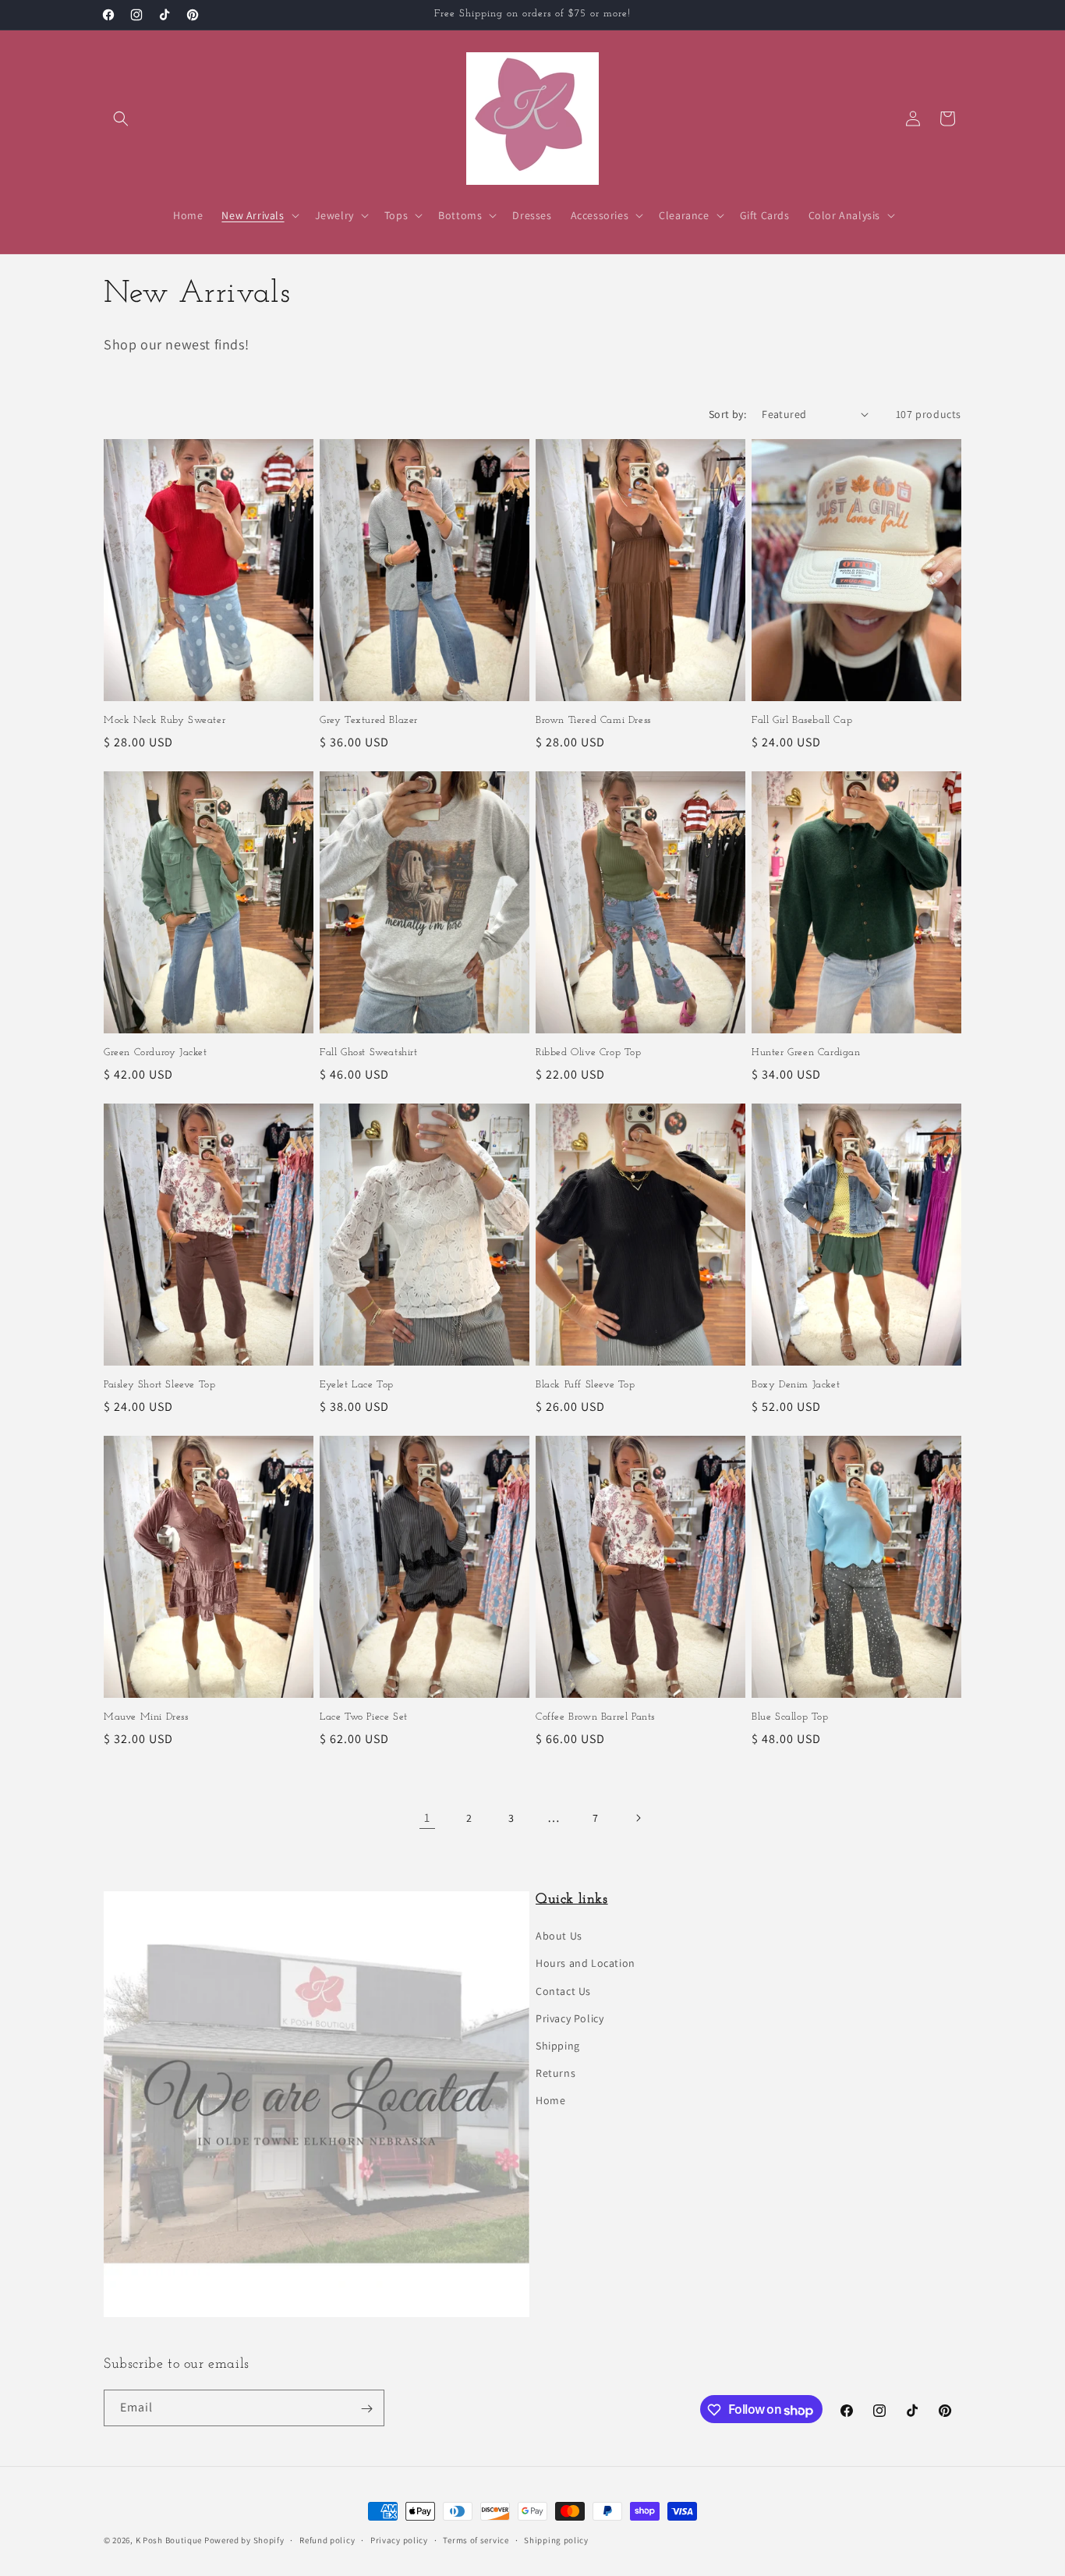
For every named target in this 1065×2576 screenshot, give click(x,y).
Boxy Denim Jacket (796, 1385)
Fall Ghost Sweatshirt (369, 1052)
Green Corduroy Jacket (156, 1052)
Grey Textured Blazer (369, 720)
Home (550, 2101)
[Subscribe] (366, 2409)
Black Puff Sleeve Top (586, 1385)
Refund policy (327, 2539)
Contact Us (563, 1991)
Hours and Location (586, 1964)
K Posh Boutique (169, 2540)
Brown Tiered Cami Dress (593, 720)
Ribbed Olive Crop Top (589, 1052)
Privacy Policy (570, 2018)
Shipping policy (556, 2539)
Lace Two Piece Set (364, 1717)
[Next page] (638, 1818)
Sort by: (727, 414)
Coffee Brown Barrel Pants (595, 1717)
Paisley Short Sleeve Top (159, 1385)
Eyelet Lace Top (357, 1385)
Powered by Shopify (244, 2540)
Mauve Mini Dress (146, 1717)
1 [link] (427, 1818)
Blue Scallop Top (790, 1717)
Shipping (558, 2046)
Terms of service (476, 2539)
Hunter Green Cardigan (806, 1052)
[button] (121, 119)
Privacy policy (399, 2539)
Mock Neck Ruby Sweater (165, 720)
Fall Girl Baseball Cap (802, 720)
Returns (555, 2074)
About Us (559, 1936)
